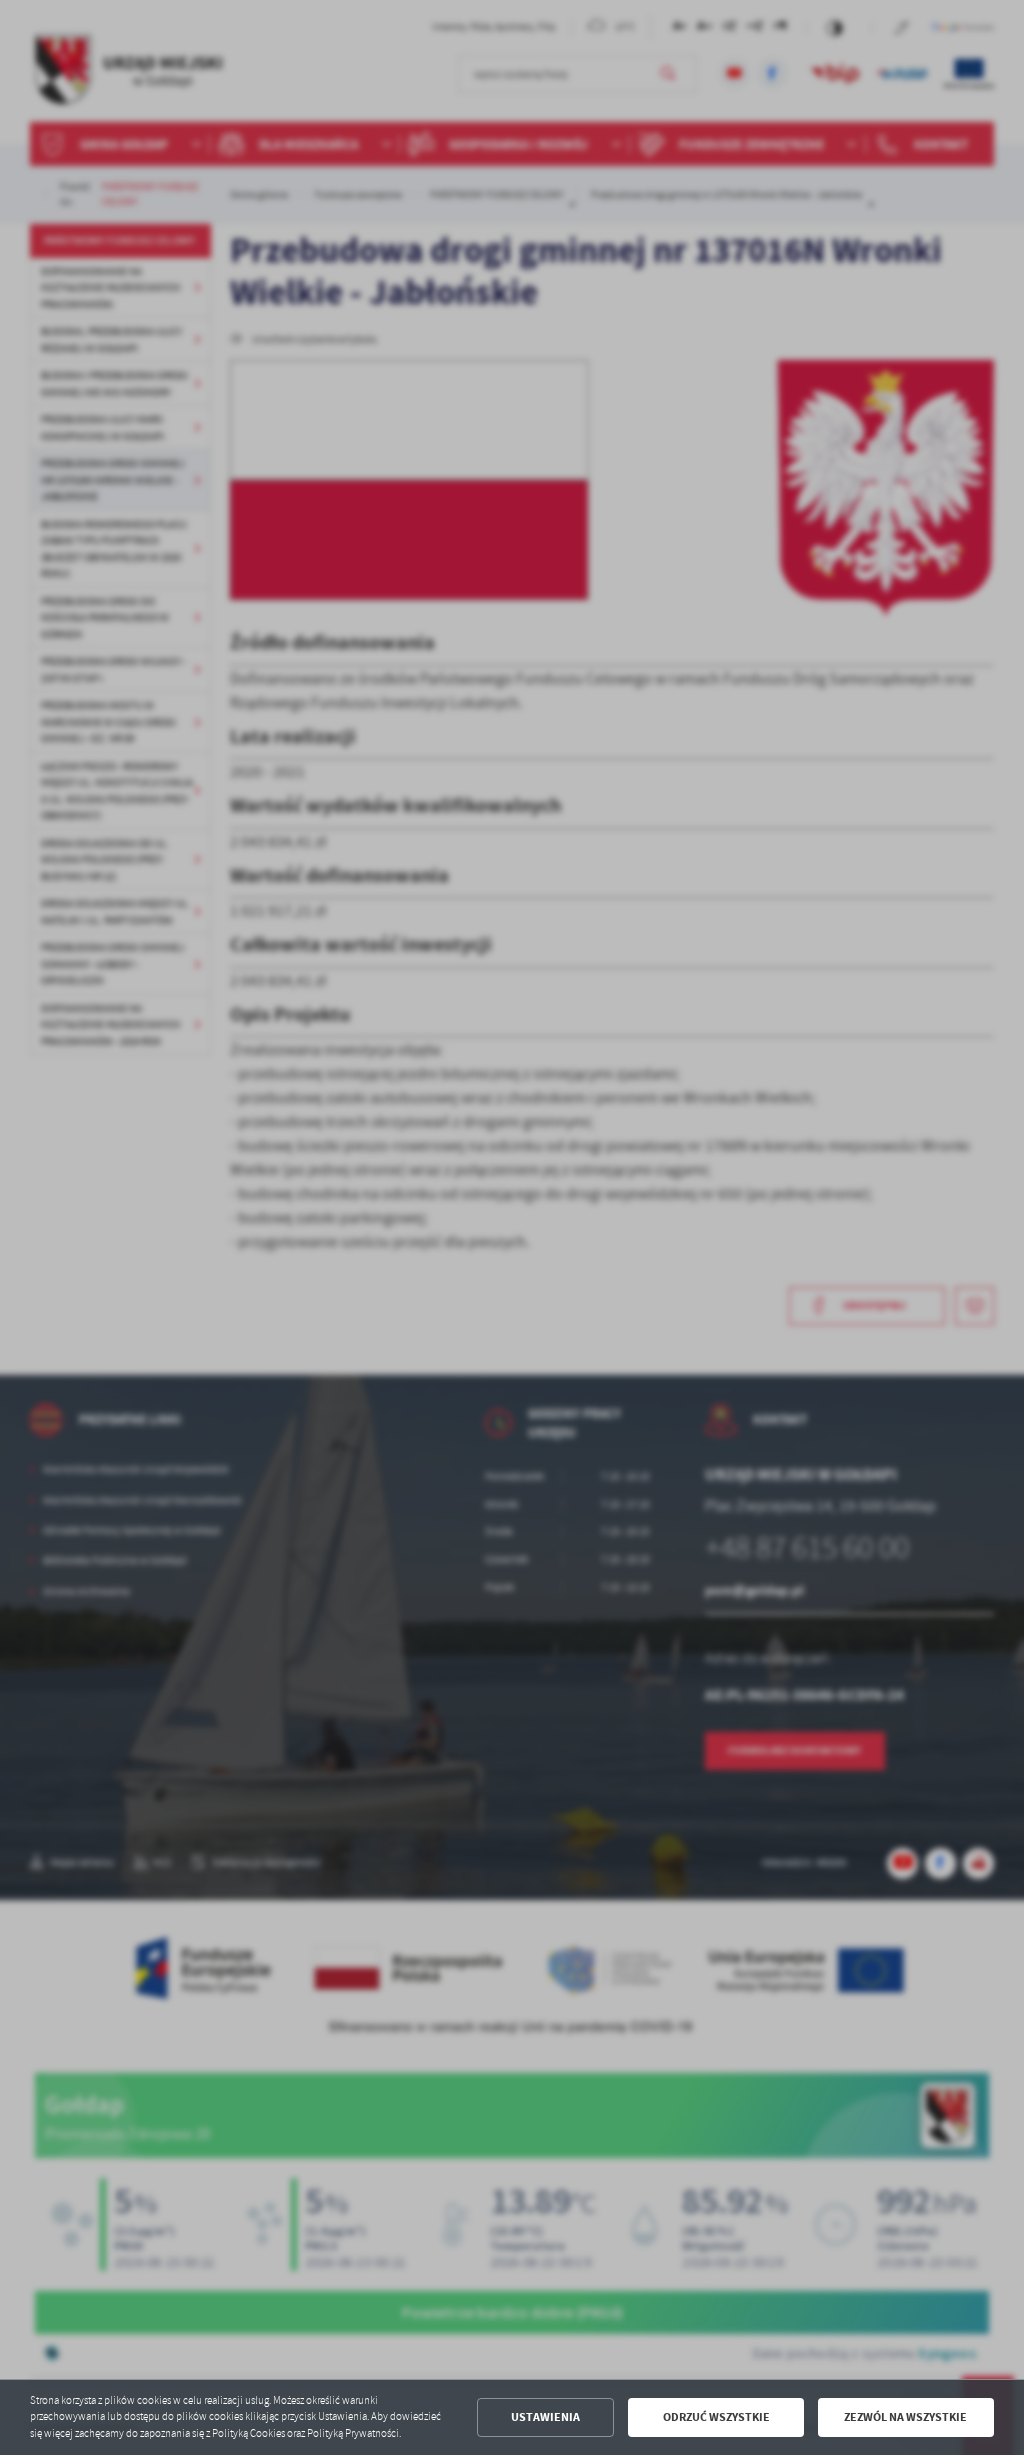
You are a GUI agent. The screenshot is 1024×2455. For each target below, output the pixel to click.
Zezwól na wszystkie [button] (905, 2417)
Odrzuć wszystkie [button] (716, 2417)
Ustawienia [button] (545, 2417)
